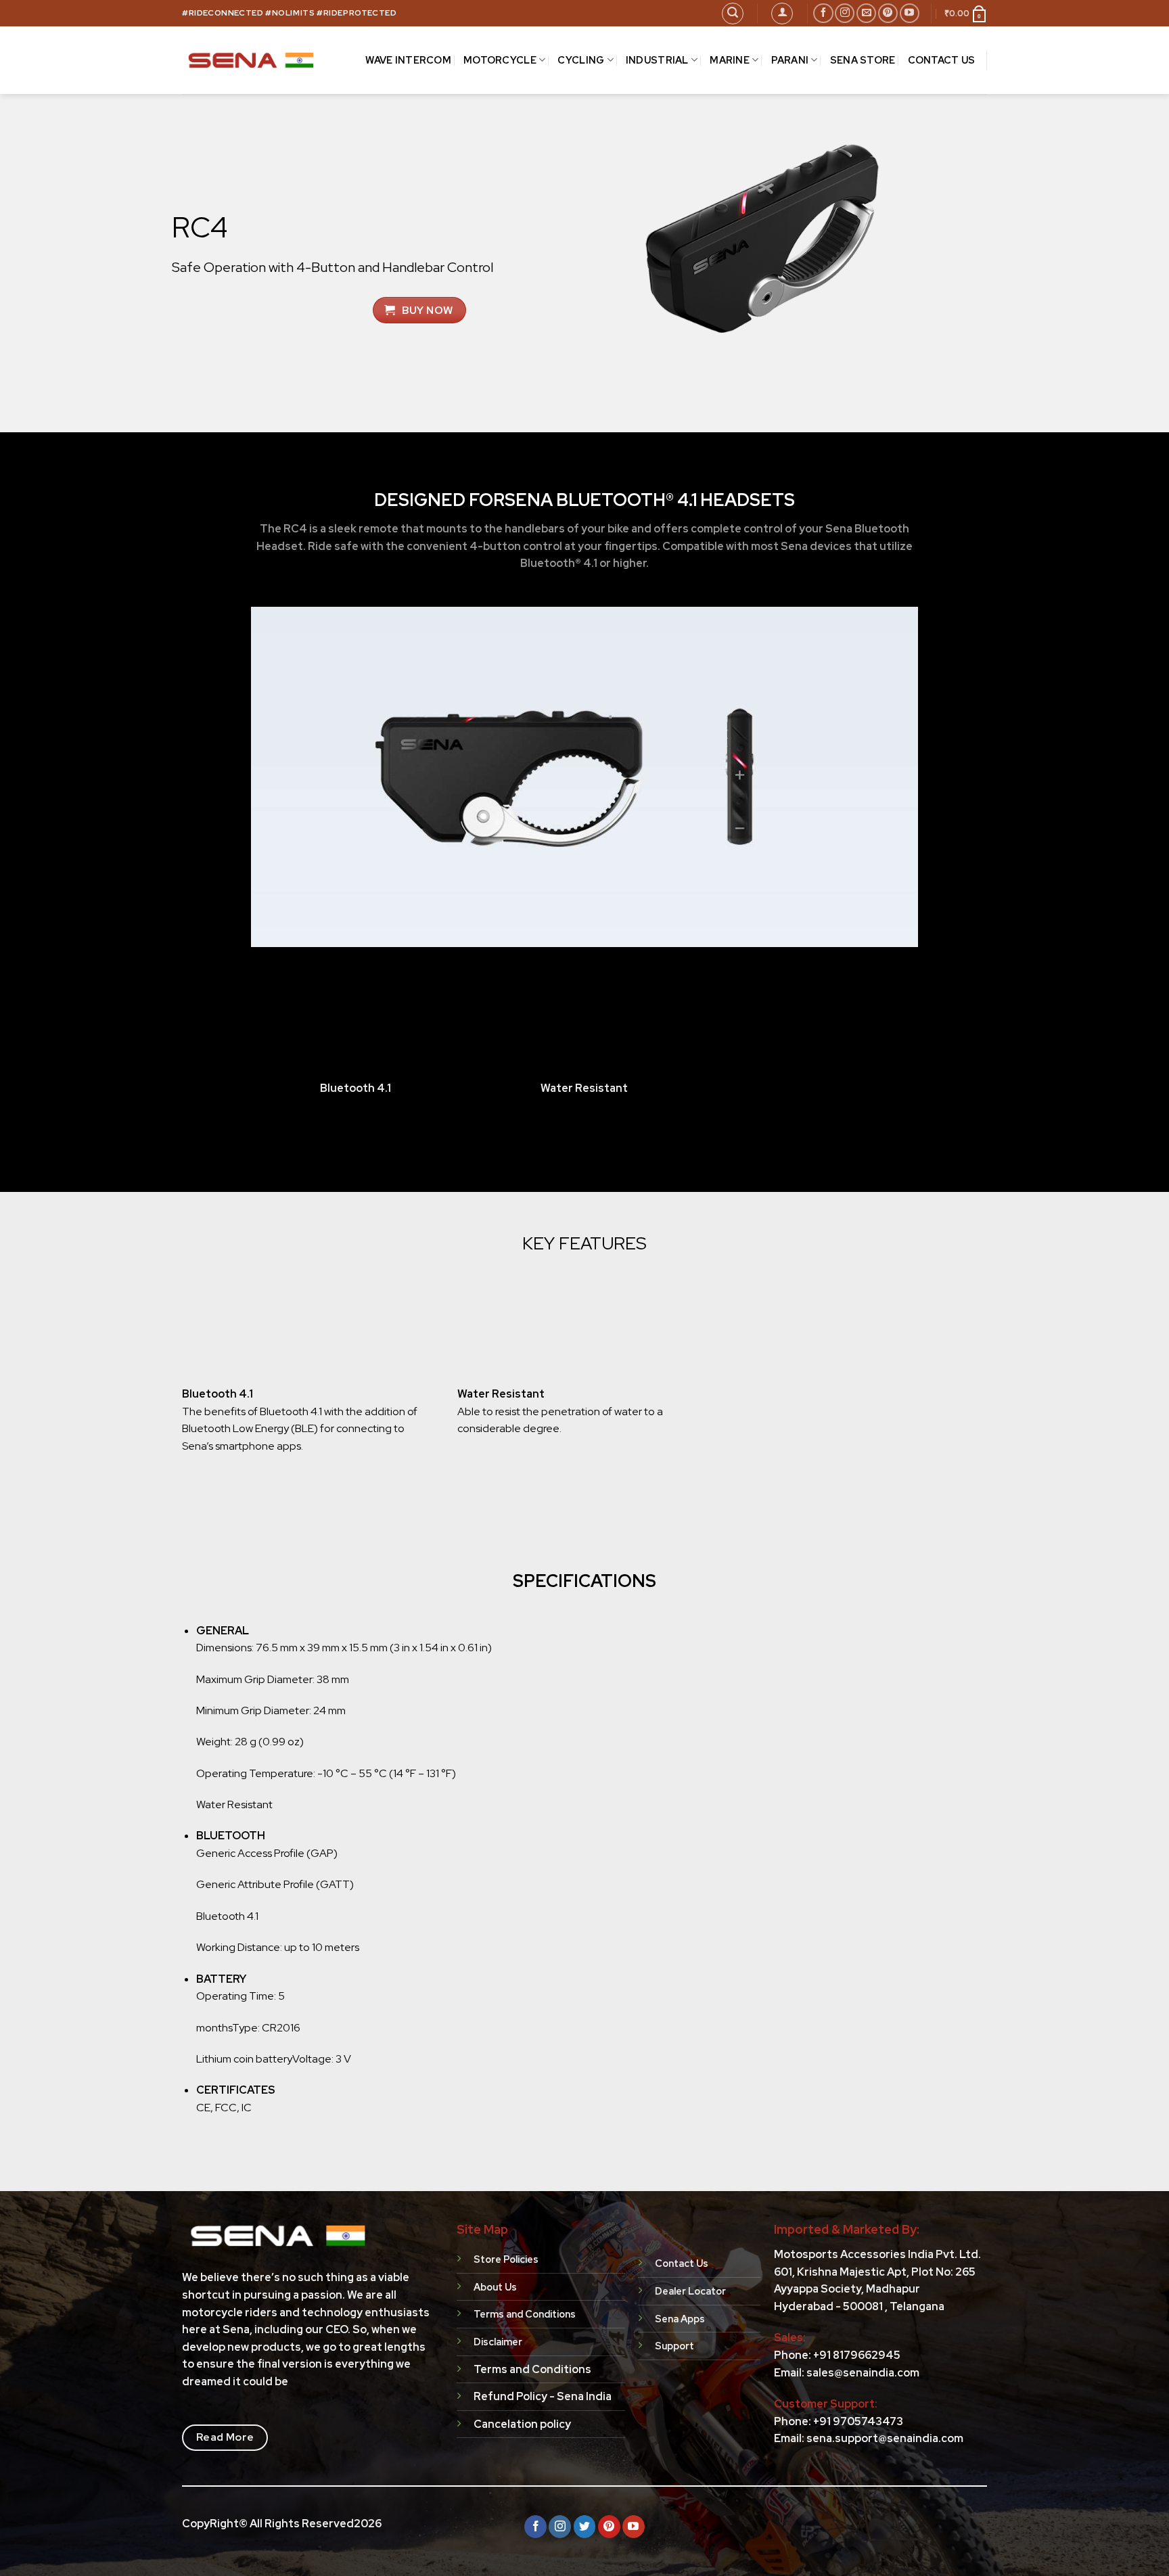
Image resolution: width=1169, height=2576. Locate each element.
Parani (790, 60)
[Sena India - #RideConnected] (252, 60)
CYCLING (581, 60)
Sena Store (863, 60)
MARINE (730, 60)
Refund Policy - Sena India (543, 2396)
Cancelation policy (522, 2424)
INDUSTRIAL (657, 60)
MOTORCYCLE (500, 60)
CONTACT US (942, 60)
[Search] (733, 14)
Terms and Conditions (532, 2369)
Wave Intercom (408, 60)
